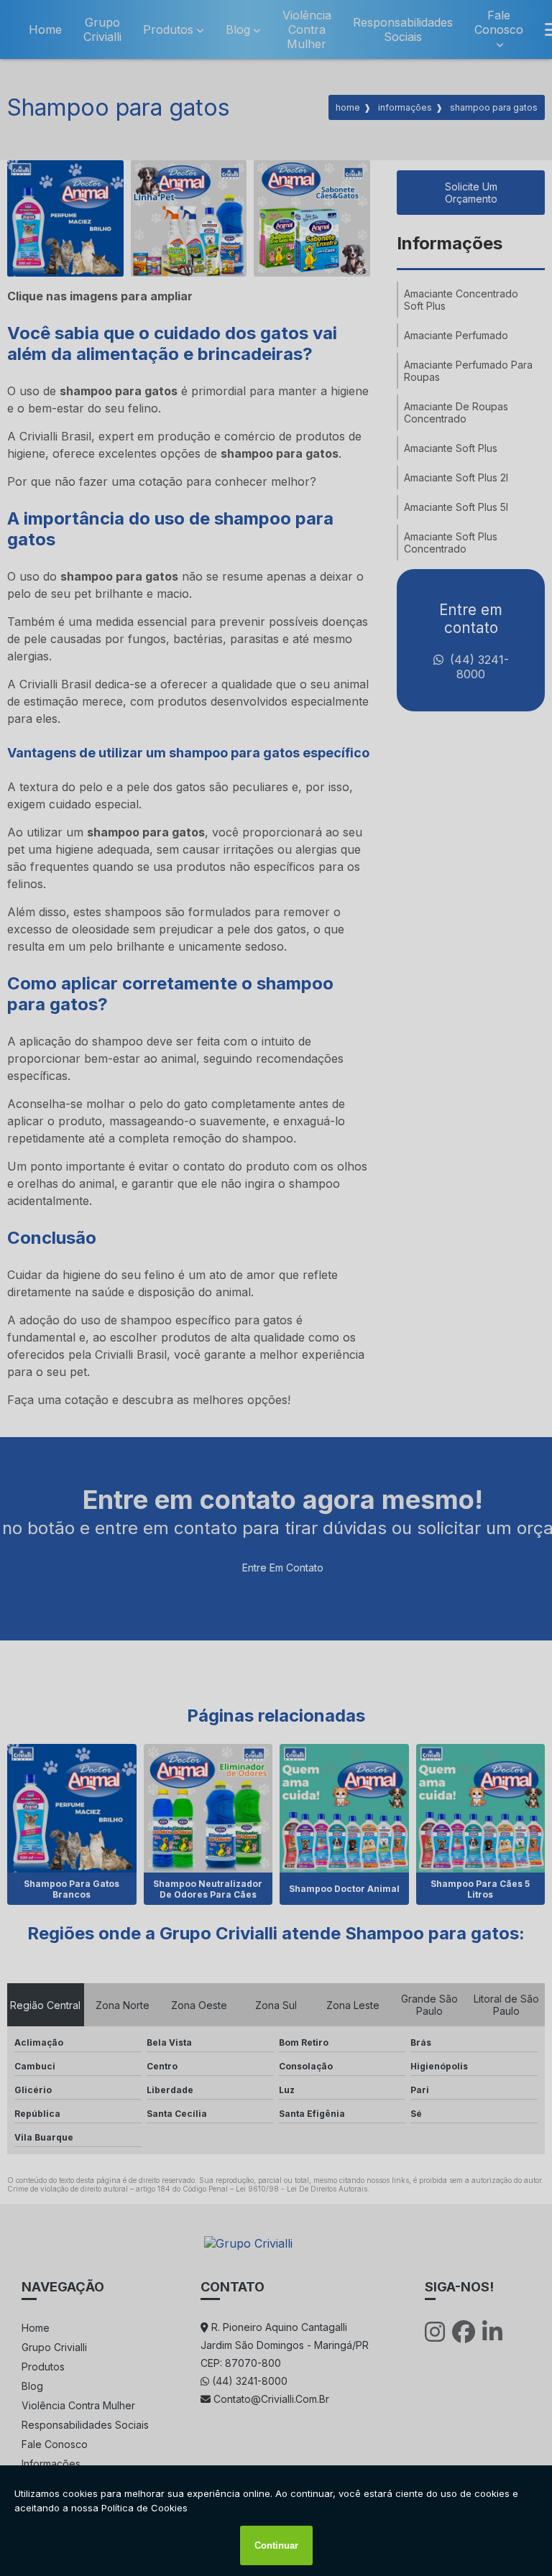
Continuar (276, 2545)
